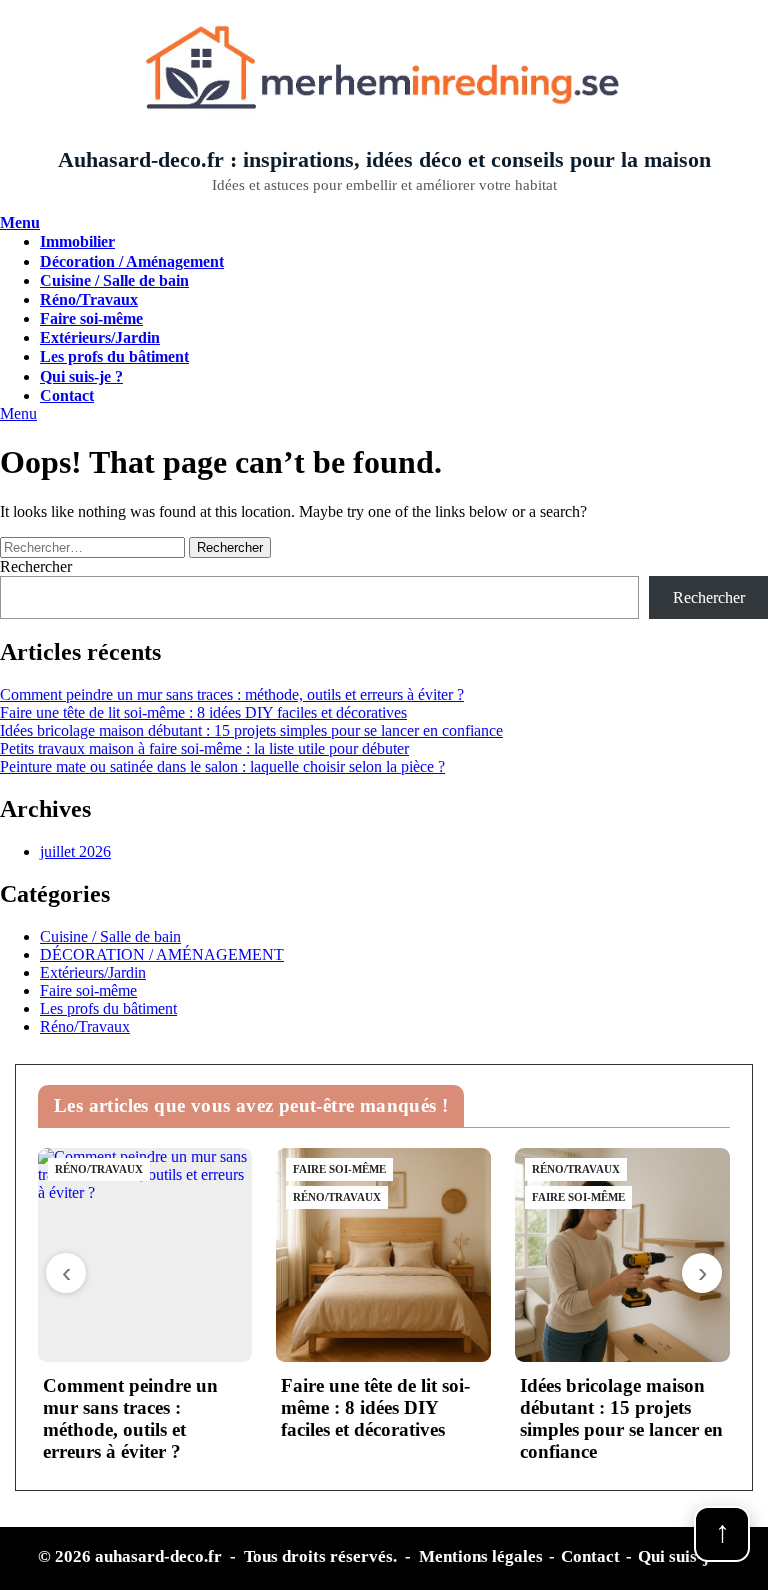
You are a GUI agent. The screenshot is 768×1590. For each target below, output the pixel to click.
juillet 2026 (75, 851)
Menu (20, 222)
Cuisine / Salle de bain (114, 280)
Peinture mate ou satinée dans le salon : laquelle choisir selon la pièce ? (222, 766)
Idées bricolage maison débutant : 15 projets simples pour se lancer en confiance (251, 730)
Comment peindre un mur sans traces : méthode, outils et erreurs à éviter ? (232, 694)
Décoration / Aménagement (132, 261)
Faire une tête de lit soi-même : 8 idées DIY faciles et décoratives (203, 712)
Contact (67, 395)
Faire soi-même (91, 318)
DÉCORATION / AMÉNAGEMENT (162, 954)
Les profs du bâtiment (114, 356)
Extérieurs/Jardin (100, 337)
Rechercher (36, 566)
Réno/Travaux (89, 299)
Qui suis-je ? (81, 376)
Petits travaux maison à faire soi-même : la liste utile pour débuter (204, 748)
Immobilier (77, 241)
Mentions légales (481, 1556)
